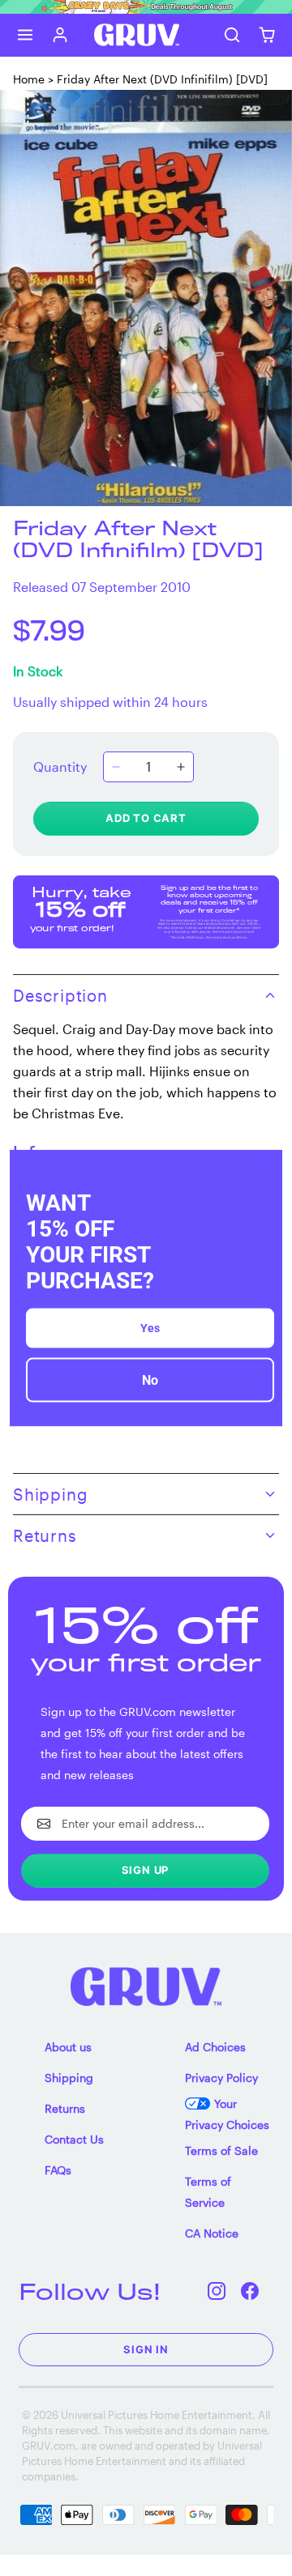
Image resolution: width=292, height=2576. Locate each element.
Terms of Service (208, 2192)
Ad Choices (215, 2047)
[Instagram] (217, 2291)
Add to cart (146, 818)
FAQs (58, 2170)
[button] (26, 34)
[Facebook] (250, 2291)
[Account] (60, 34)
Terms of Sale (221, 2150)
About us (68, 2047)
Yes (150, 1328)
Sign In (146, 2349)
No (150, 1380)
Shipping (69, 2078)
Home (29, 79)
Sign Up (146, 1870)
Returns (65, 2108)
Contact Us (74, 2139)
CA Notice (212, 2233)
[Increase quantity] (181, 767)
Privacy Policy (221, 2078)
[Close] (263, 1169)
